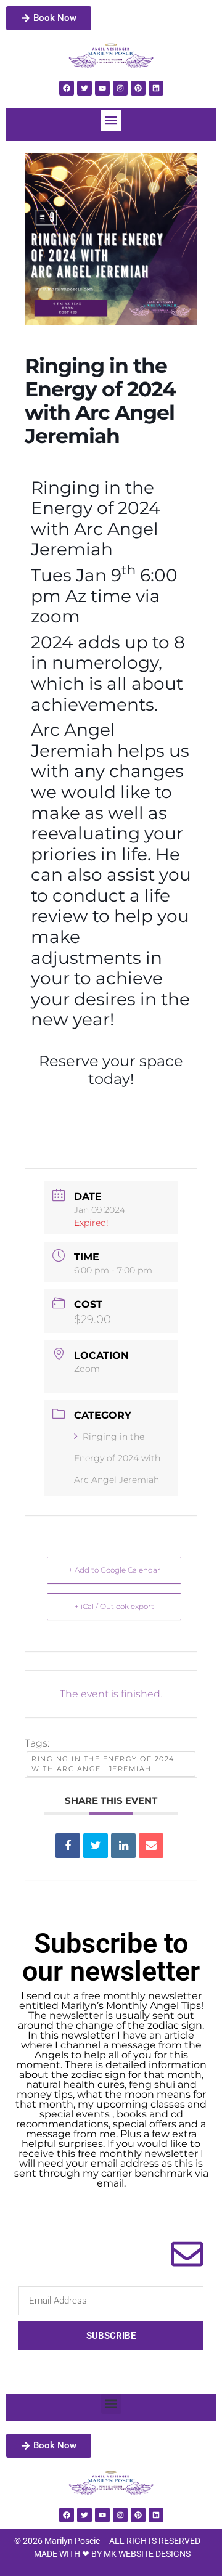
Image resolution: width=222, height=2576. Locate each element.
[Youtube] (102, 88)
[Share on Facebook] (68, 1846)
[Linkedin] (156, 88)
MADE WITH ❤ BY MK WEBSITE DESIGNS (112, 2554)
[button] (111, 120)
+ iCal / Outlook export (114, 1606)
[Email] (151, 1846)
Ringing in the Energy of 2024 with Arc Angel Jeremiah (117, 1458)
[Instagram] (120, 88)
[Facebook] (67, 88)
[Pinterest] (138, 88)
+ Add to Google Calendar (114, 1570)
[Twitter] (84, 88)
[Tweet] (96, 1846)
